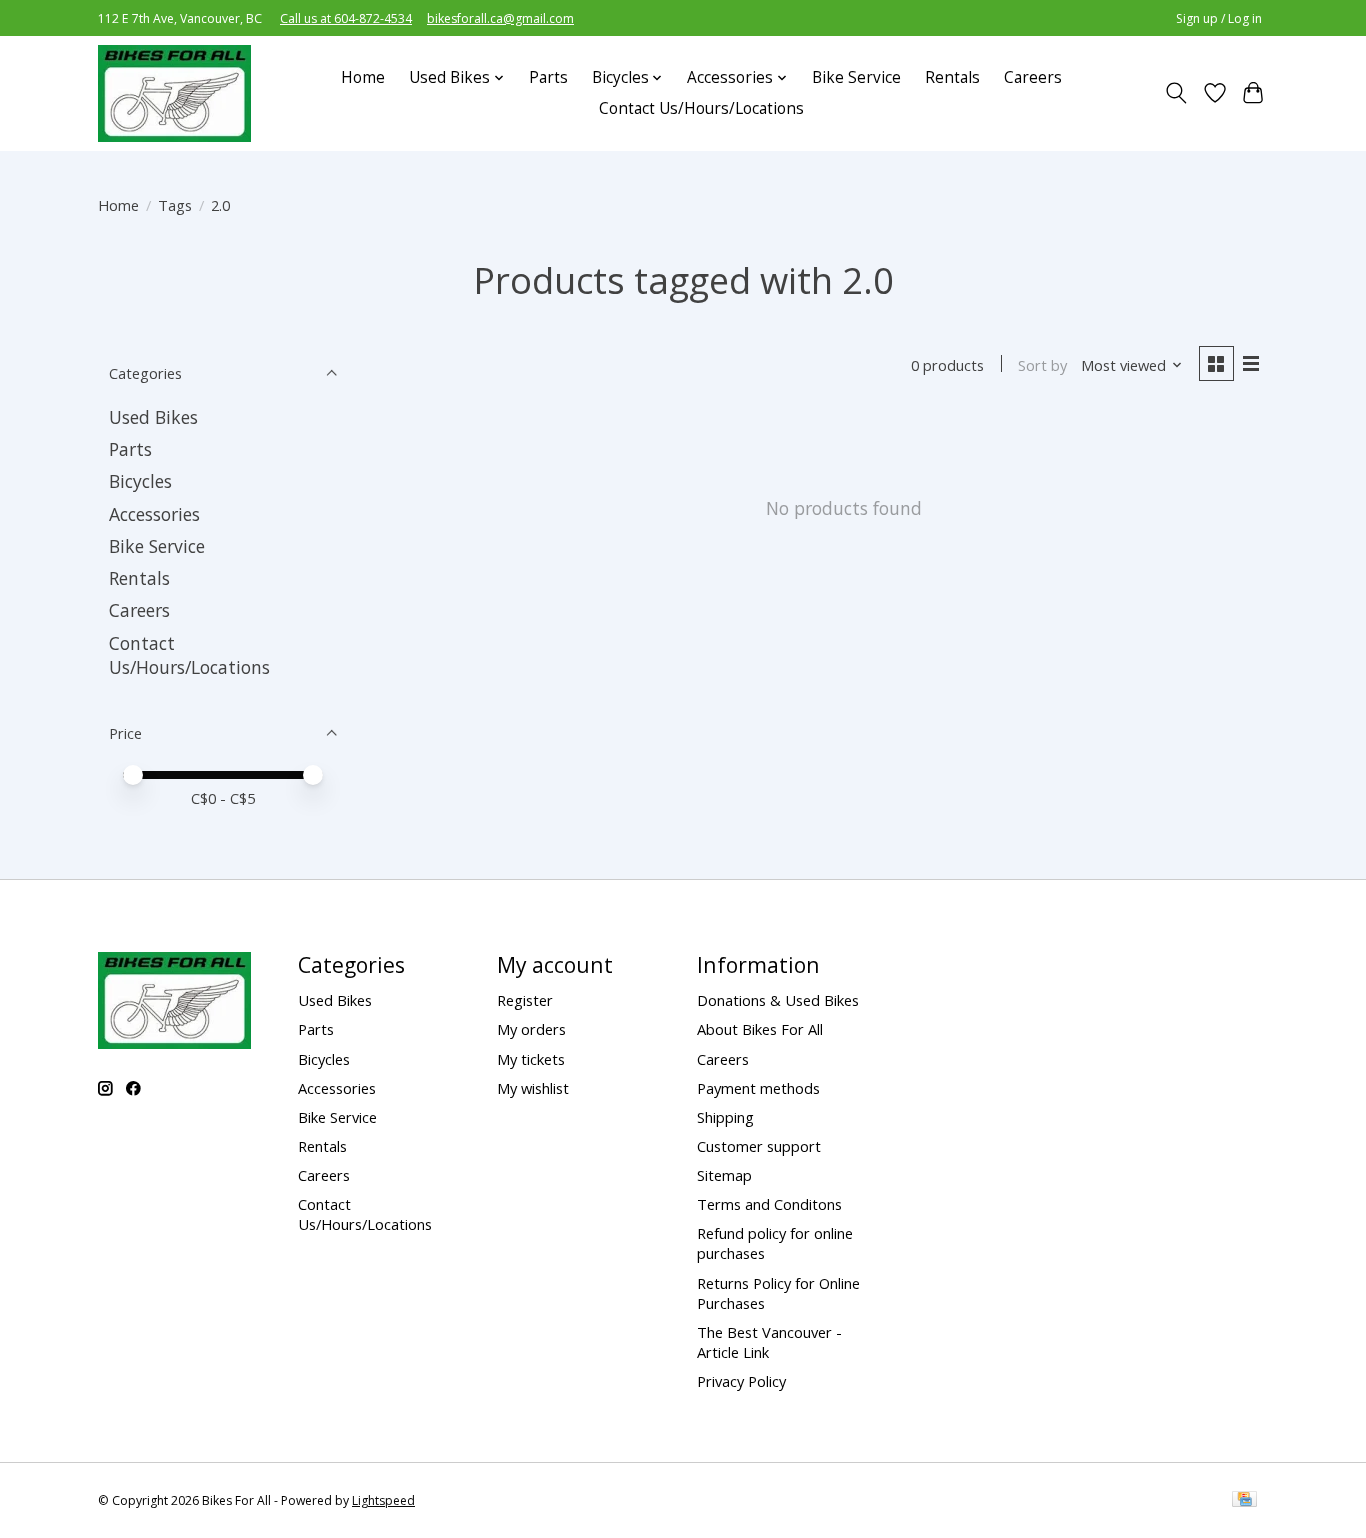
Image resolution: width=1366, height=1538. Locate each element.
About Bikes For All (760, 1029)
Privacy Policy (741, 1381)
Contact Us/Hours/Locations (701, 108)
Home (363, 77)
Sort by (1042, 365)
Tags (175, 205)
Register (525, 1000)
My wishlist (533, 1088)
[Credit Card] (1244, 1501)
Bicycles (140, 481)
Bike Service (856, 77)
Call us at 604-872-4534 (346, 18)
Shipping (725, 1117)
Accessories (154, 514)
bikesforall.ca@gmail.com (500, 18)
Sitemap (724, 1175)
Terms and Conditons (769, 1204)
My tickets (531, 1059)
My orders (531, 1029)
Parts (548, 77)
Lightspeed (383, 1500)
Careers (1033, 77)
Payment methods (758, 1088)
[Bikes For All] (174, 93)
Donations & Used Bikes (778, 1000)
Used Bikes (153, 417)
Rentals (952, 77)
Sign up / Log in (1219, 18)
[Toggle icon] (1176, 93)
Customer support (759, 1146)
